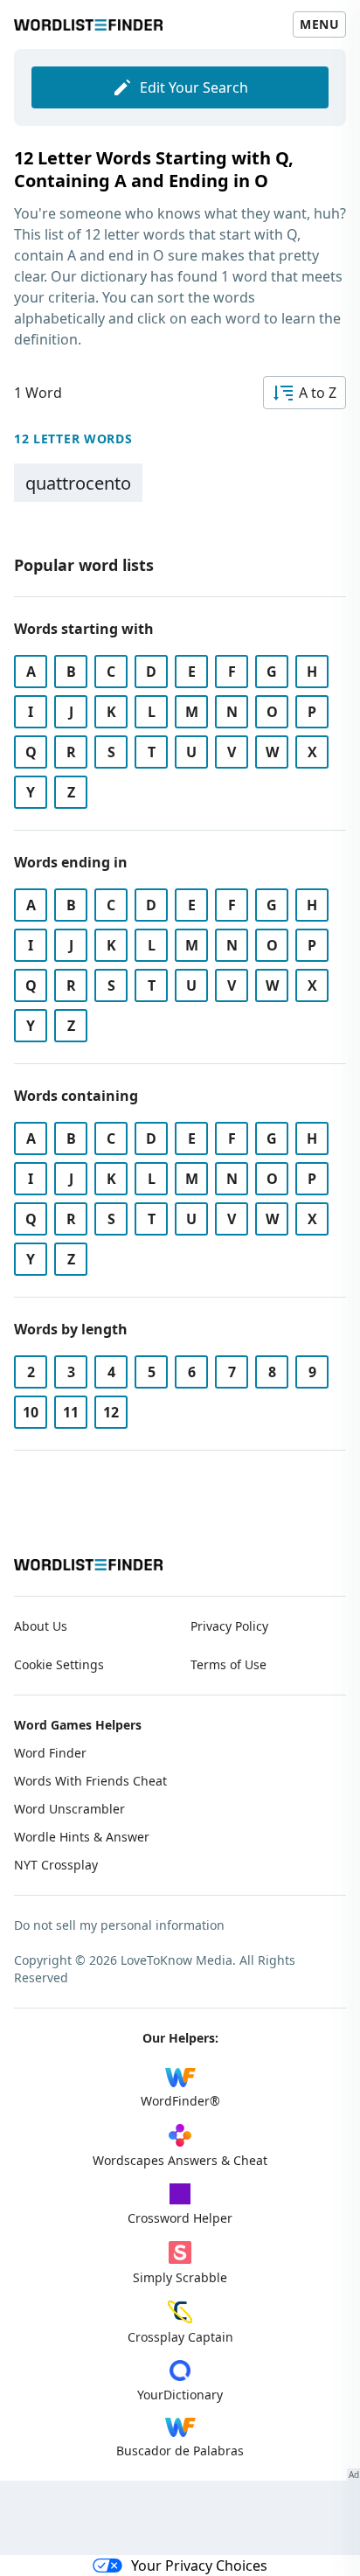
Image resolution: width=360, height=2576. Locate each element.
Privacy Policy (229, 1626)
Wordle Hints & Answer (82, 1837)
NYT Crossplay (56, 1865)
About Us (41, 1626)
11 (71, 1412)
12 (111, 1412)
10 (31, 1412)
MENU (319, 24)
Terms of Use (228, 1664)
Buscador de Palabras (180, 2451)
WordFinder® (180, 2101)
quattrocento (78, 483)
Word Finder (50, 1753)
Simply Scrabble (180, 2277)
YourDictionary (180, 2395)
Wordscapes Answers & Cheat (180, 2160)
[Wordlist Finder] (88, 1565)
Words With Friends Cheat (90, 1781)
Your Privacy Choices (199, 2566)
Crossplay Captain (180, 2337)
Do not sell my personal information (119, 1925)
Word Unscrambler (69, 1809)
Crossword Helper (180, 2218)
